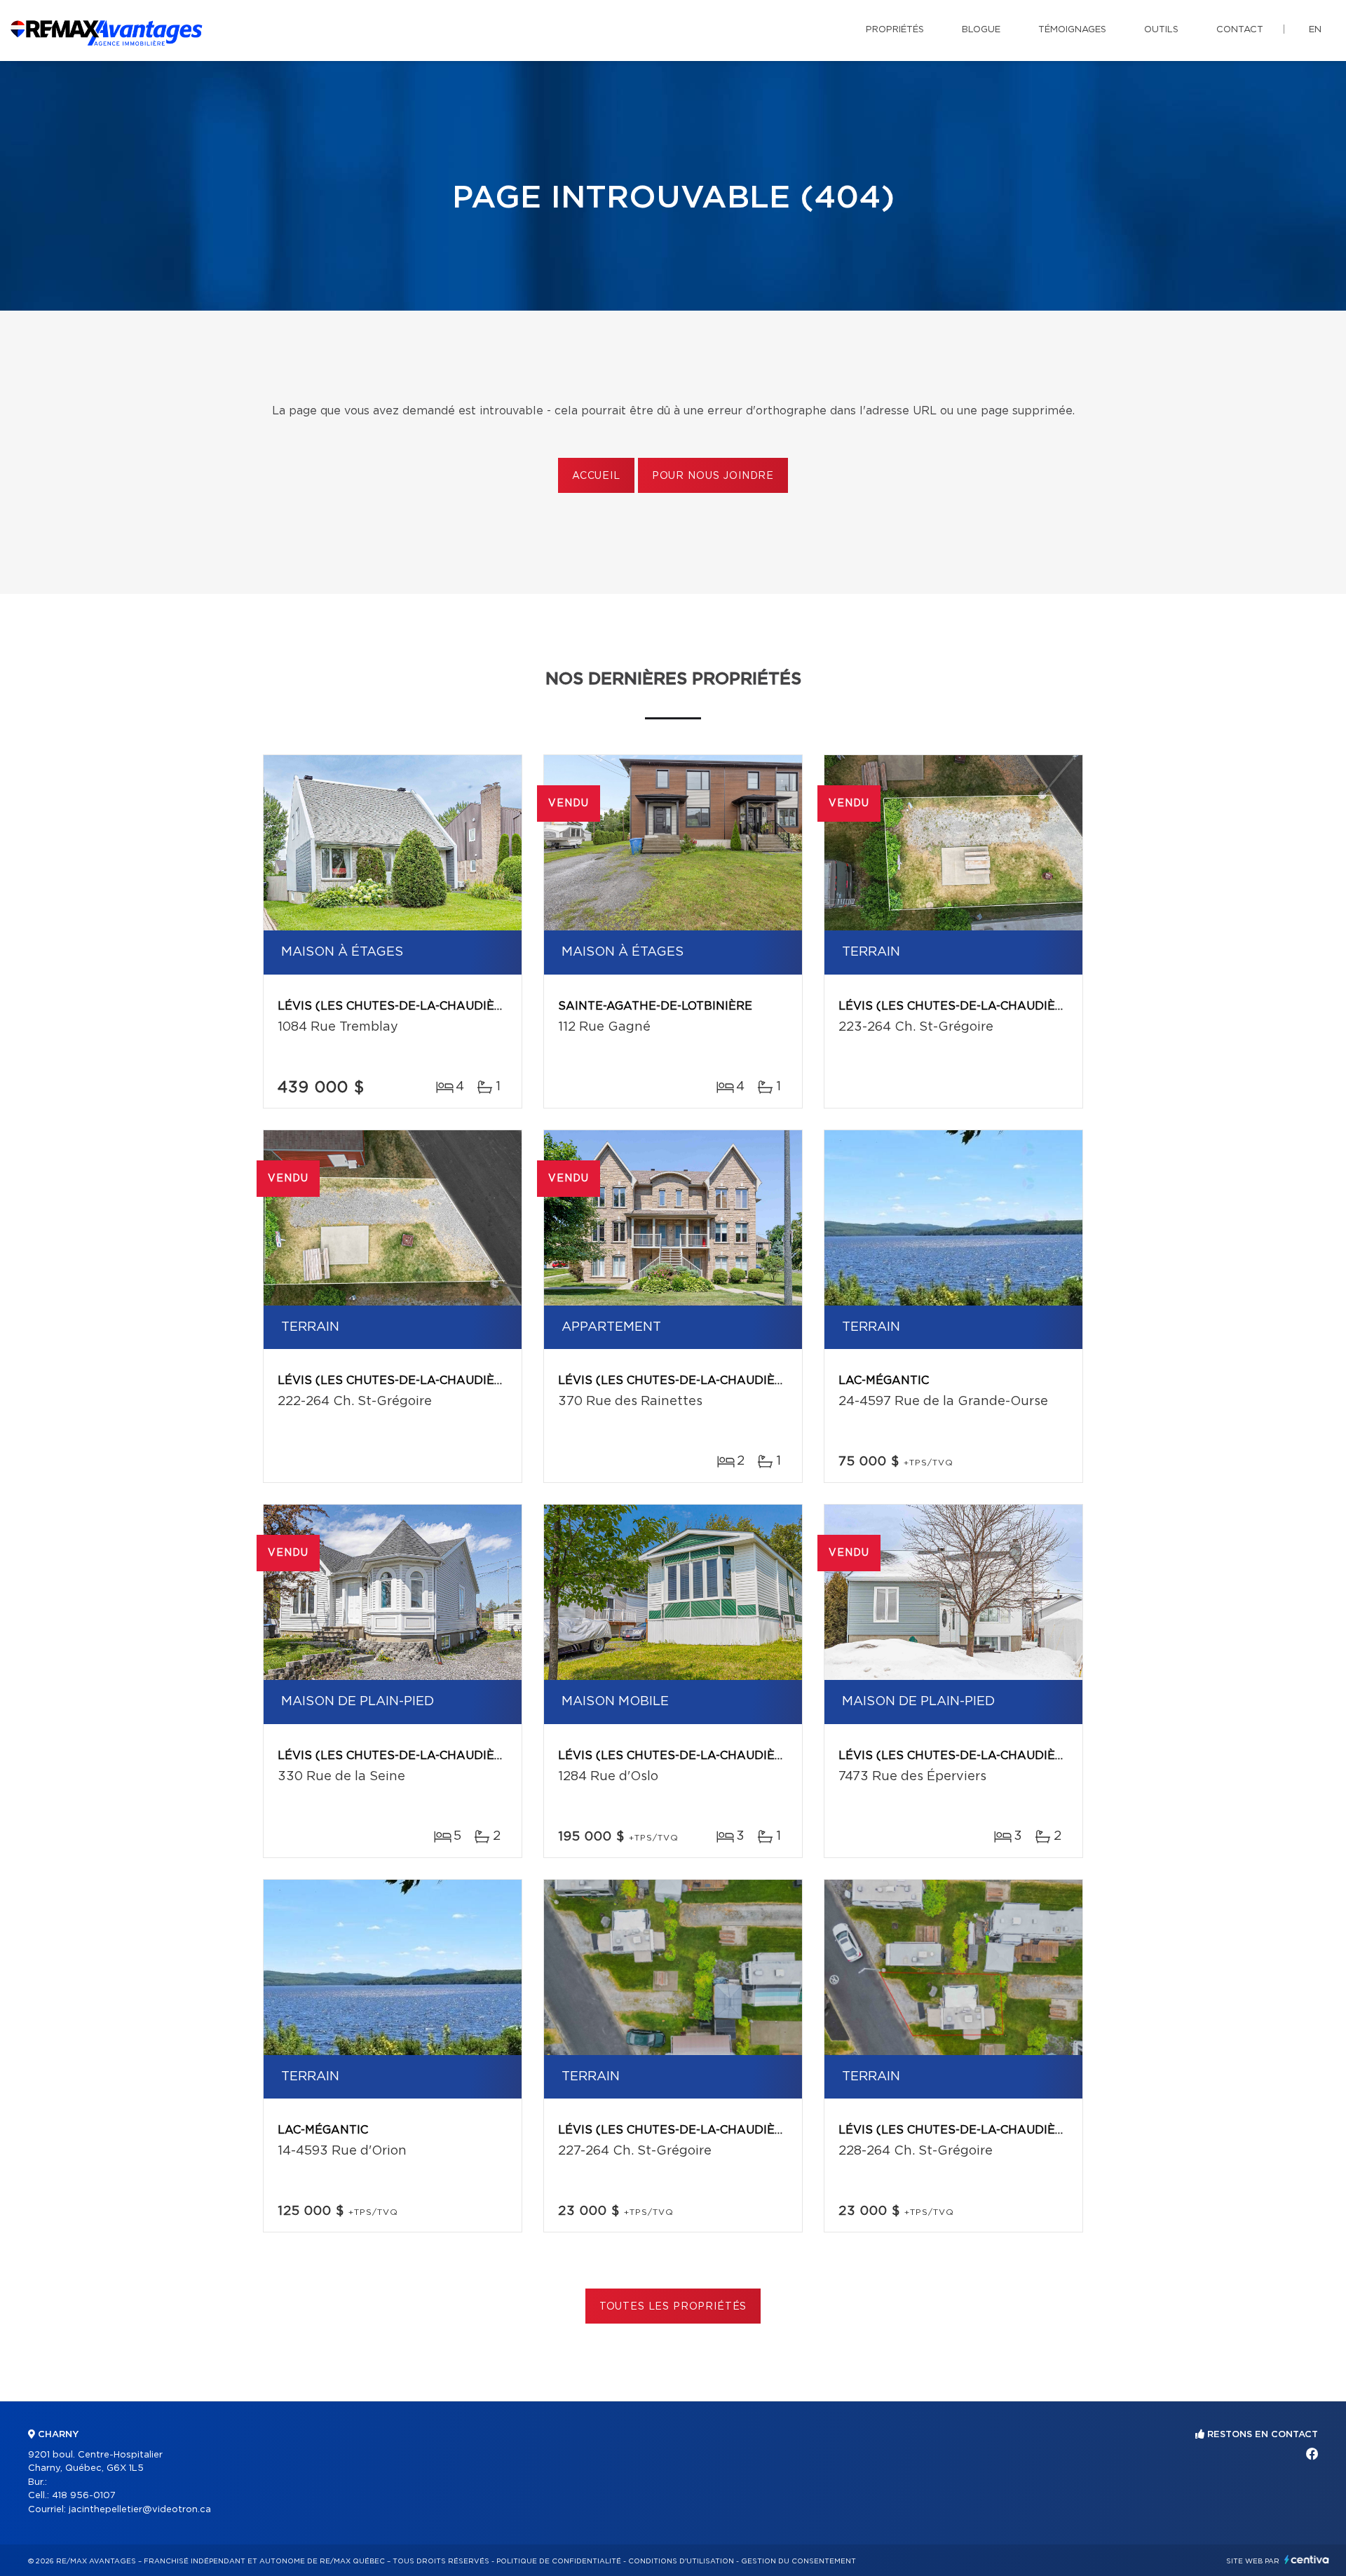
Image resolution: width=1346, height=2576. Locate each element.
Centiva (1307, 2560)
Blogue (981, 30)
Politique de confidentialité (559, 2561)
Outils (1161, 30)
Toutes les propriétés (673, 2307)
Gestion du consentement (798, 2561)
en (1315, 30)
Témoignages (1072, 30)
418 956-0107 (84, 2496)
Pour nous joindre (713, 476)
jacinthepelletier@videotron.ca (140, 2510)
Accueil (596, 476)
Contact (1240, 30)
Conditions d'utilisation (681, 2561)
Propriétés (895, 30)
